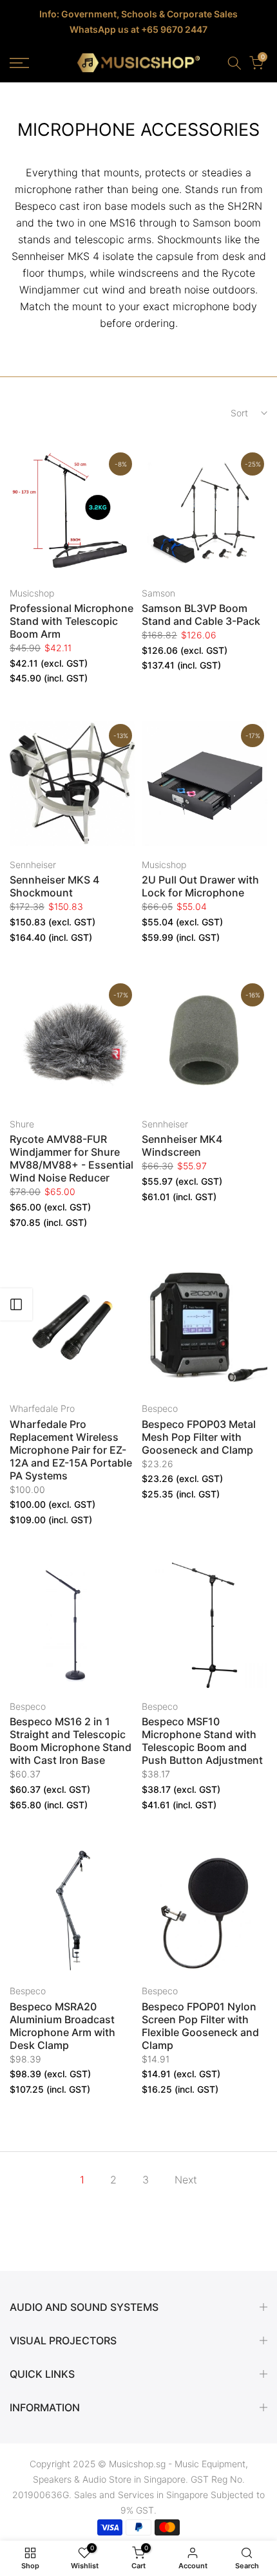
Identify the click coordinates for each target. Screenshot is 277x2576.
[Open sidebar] (16, 1304)
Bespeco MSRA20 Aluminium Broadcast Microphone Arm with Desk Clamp (62, 2026)
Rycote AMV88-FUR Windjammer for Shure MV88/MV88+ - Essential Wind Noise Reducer (72, 1158)
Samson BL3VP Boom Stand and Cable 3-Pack (201, 615)
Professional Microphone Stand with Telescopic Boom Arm (72, 621)
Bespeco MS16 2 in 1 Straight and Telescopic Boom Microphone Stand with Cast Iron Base (71, 1741)
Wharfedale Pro (42, 1408)
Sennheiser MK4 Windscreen (182, 1145)
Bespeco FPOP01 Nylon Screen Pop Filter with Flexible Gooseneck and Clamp (200, 2026)
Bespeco (160, 1408)
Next (186, 2180)
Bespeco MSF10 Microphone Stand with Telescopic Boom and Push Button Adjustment (202, 1741)
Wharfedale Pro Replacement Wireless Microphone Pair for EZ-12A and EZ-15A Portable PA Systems (71, 1450)
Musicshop (32, 593)
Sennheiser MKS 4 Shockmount (54, 886)
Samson (158, 593)
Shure (22, 1124)
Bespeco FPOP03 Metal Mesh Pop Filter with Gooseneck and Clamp (199, 1437)
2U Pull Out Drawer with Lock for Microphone (200, 886)
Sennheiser (33, 865)
